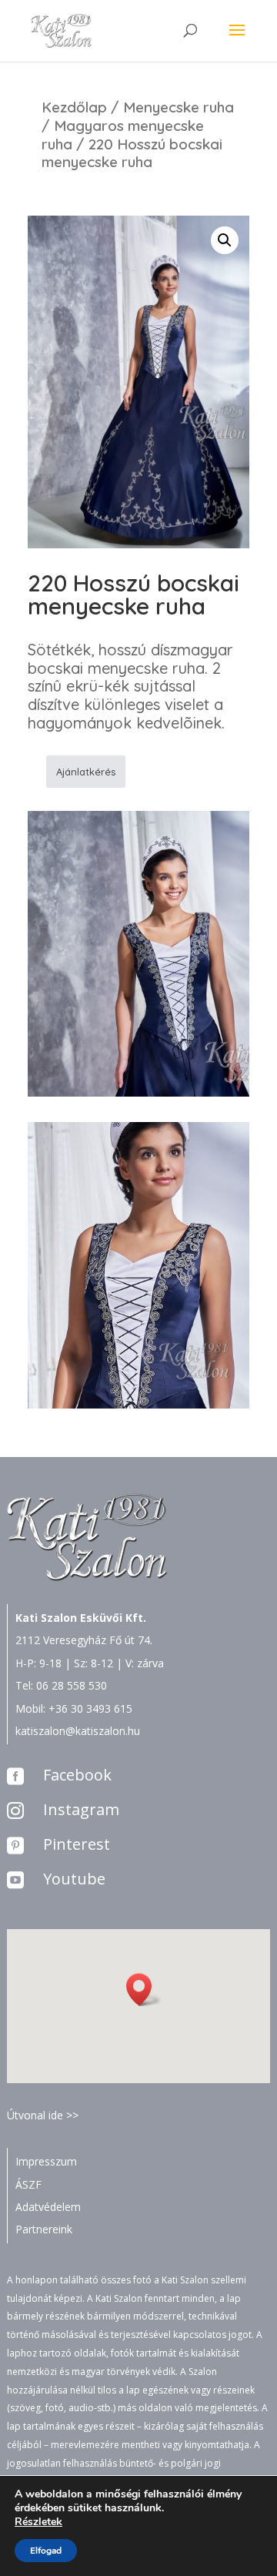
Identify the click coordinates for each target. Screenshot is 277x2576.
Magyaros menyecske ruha (123, 135)
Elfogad (46, 2551)
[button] (144, 1990)
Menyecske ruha (179, 107)
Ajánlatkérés (86, 772)
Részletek (38, 2522)
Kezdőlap (74, 107)
